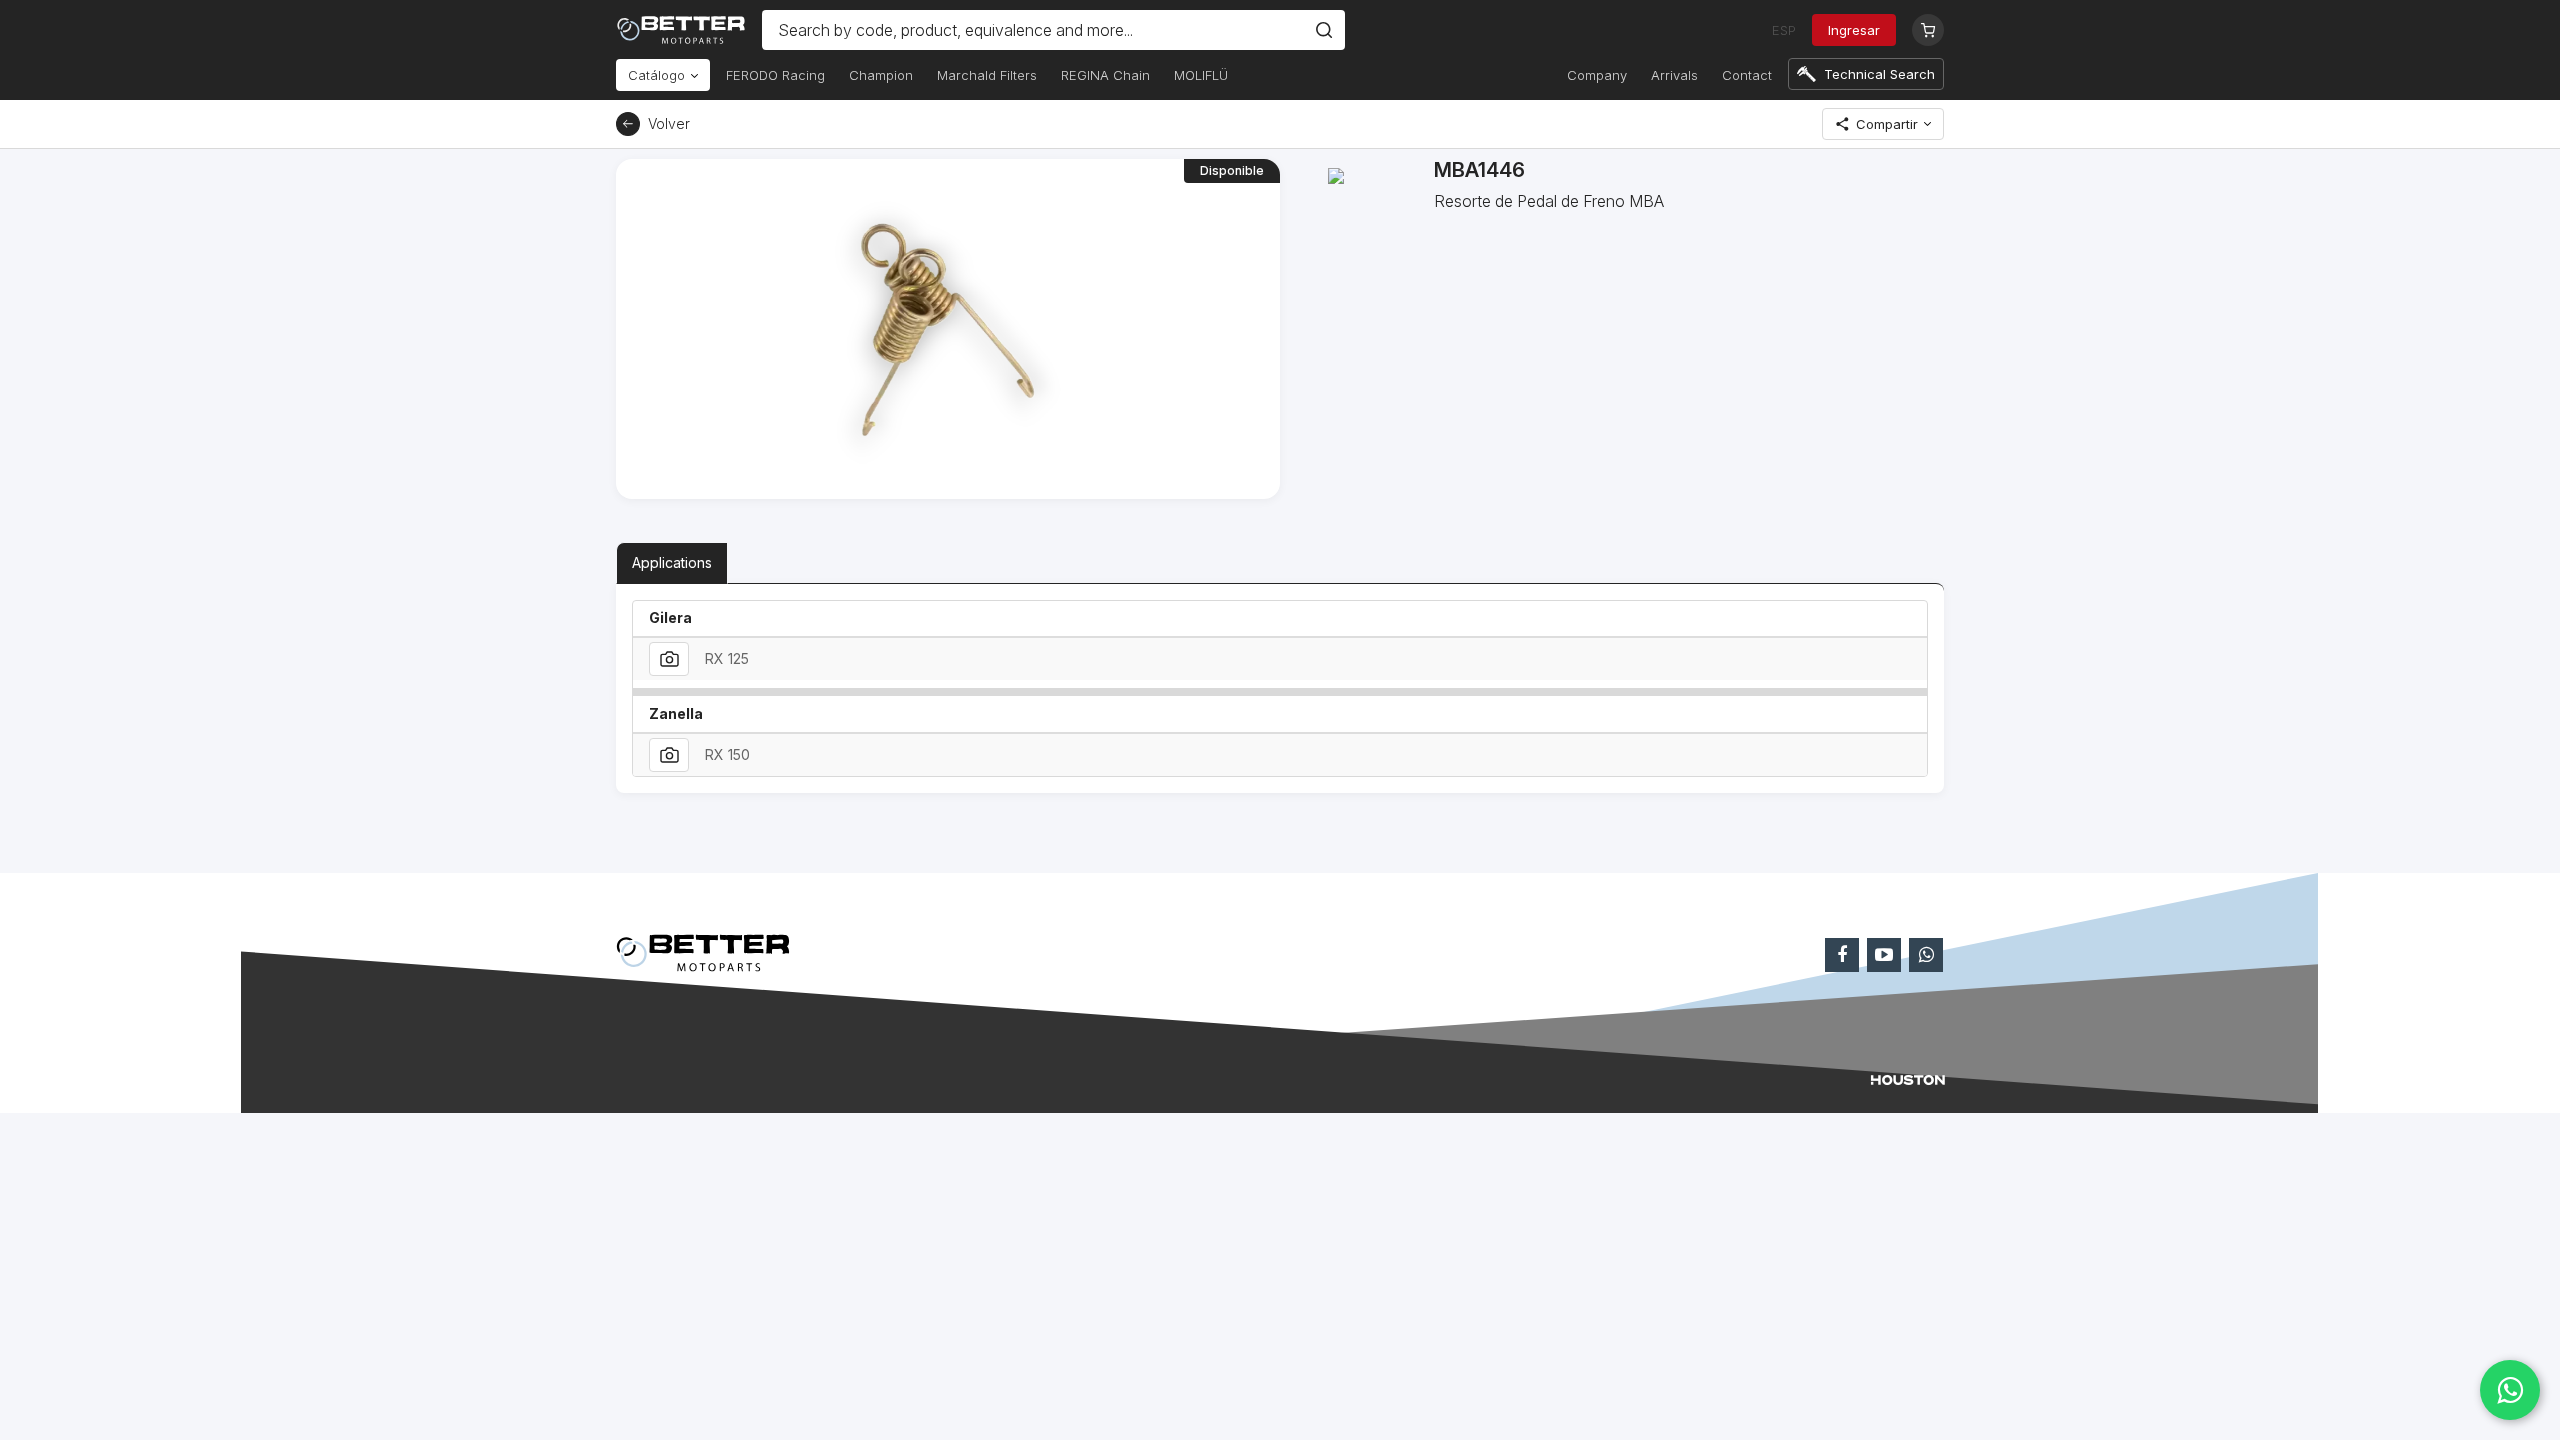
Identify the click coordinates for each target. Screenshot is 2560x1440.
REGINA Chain (1105, 75)
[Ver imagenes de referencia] (669, 659)
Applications (672, 562)
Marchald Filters (987, 75)
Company (1597, 75)
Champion (881, 75)
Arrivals (1674, 75)
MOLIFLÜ (1201, 75)
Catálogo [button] (658, 75)
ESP (1784, 30)
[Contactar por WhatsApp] (2510, 1390)
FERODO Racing (775, 75)
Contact (1747, 75)
